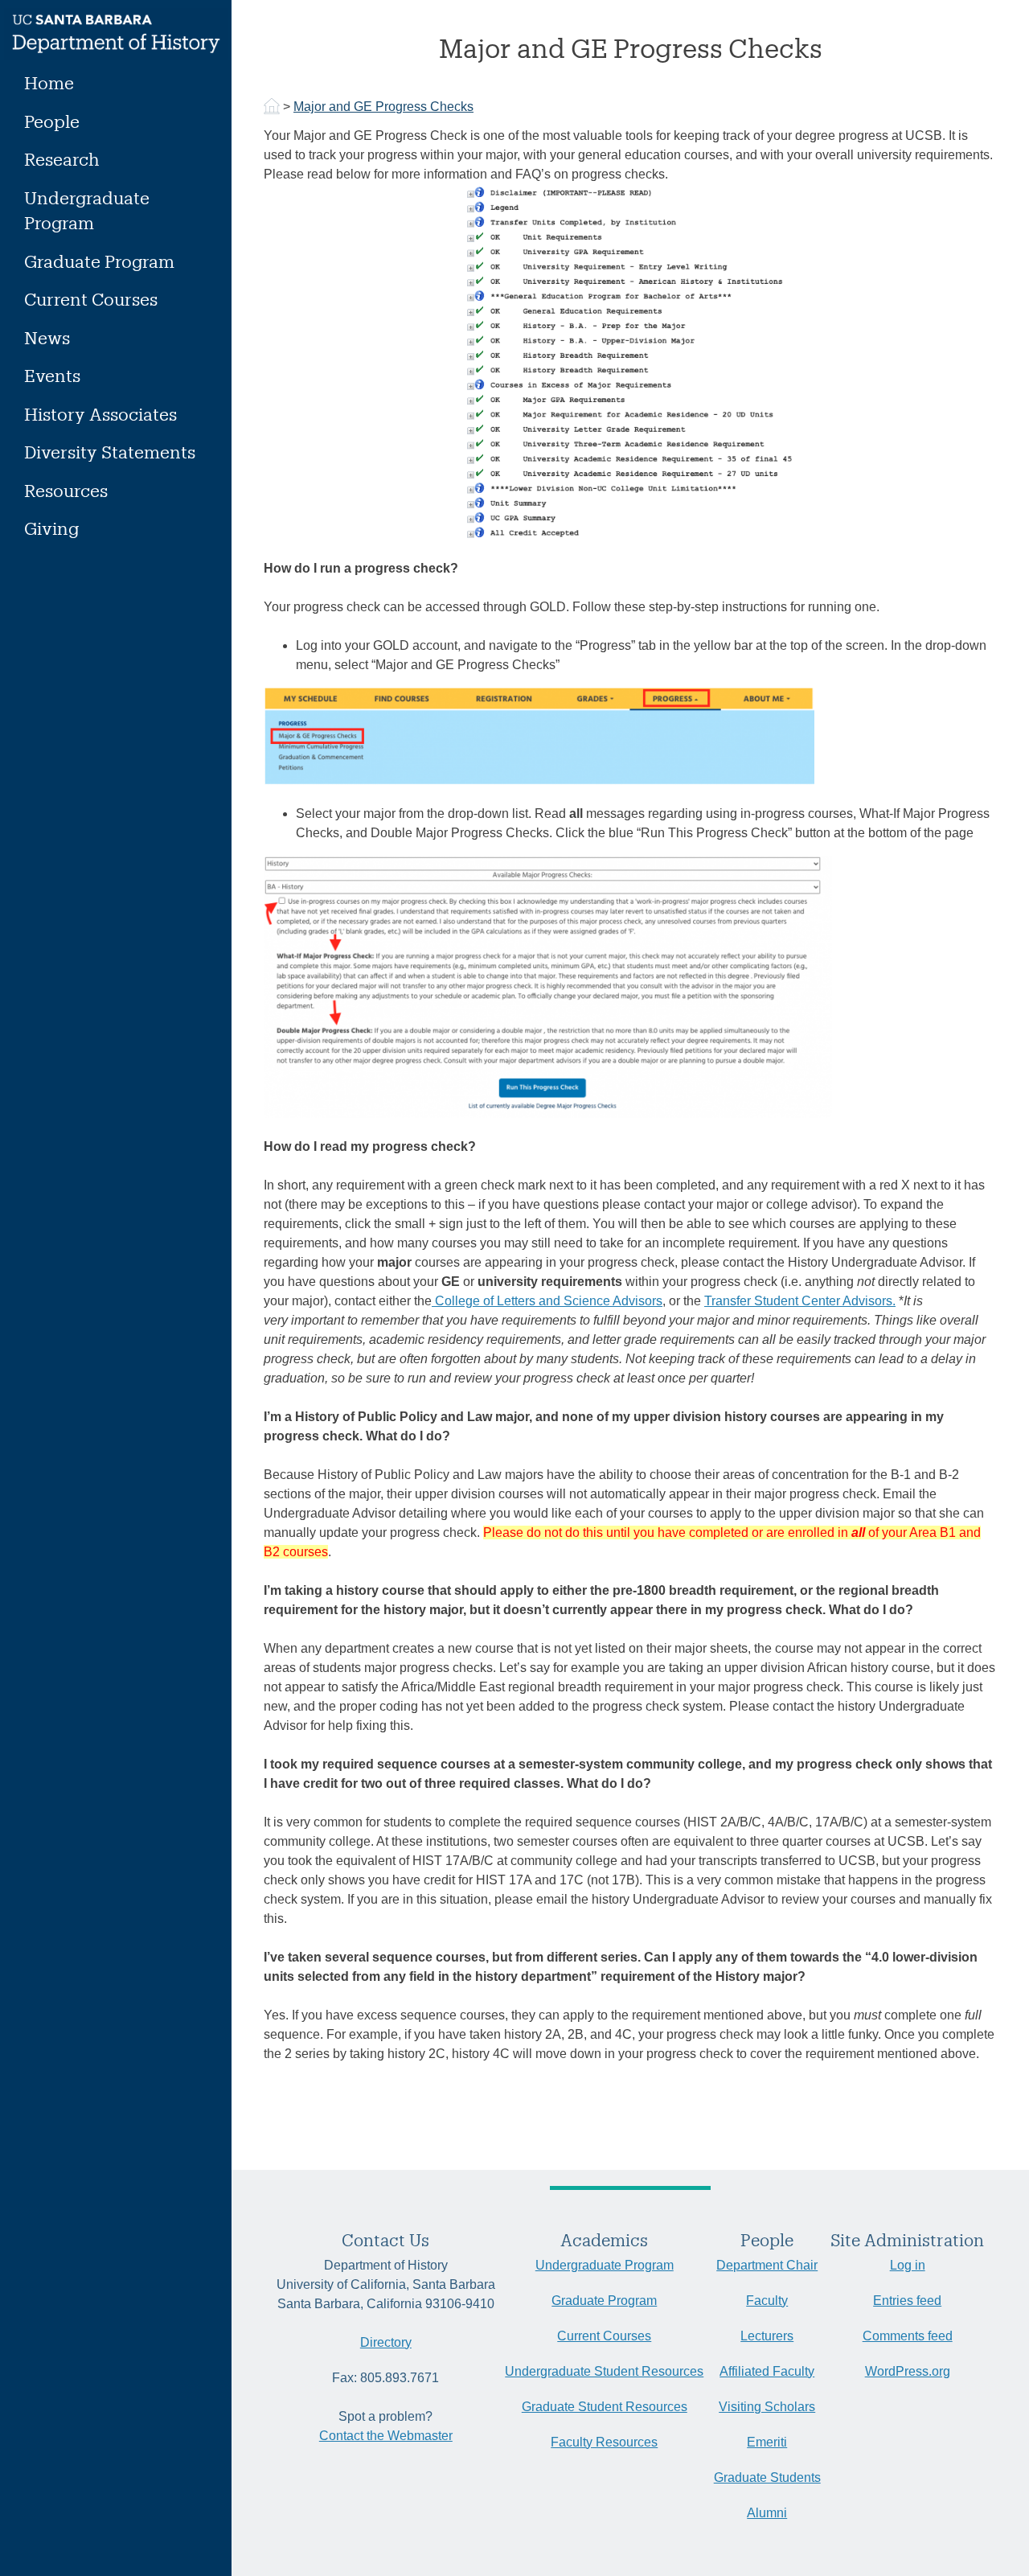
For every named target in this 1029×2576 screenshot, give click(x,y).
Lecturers (767, 2336)
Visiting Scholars (767, 2407)
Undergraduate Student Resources (604, 2371)
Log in (908, 2265)
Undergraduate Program (87, 210)
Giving (51, 528)
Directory (386, 2342)
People (52, 121)
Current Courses (91, 299)
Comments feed (908, 2336)
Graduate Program (99, 261)
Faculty (767, 2301)
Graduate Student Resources (605, 2407)
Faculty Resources (604, 2442)
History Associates (100, 414)
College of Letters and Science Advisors (547, 1301)
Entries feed (907, 2301)
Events (52, 375)
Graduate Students (767, 2477)
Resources (66, 490)
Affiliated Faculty (767, 2371)
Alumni (767, 2513)
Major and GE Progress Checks (383, 107)
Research (62, 159)
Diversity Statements (110, 452)
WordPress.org (908, 2371)
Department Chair (767, 2265)
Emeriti (767, 2442)
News (47, 337)
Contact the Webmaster (386, 2436)
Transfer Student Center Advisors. (800, 1301)
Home (49, 82)
